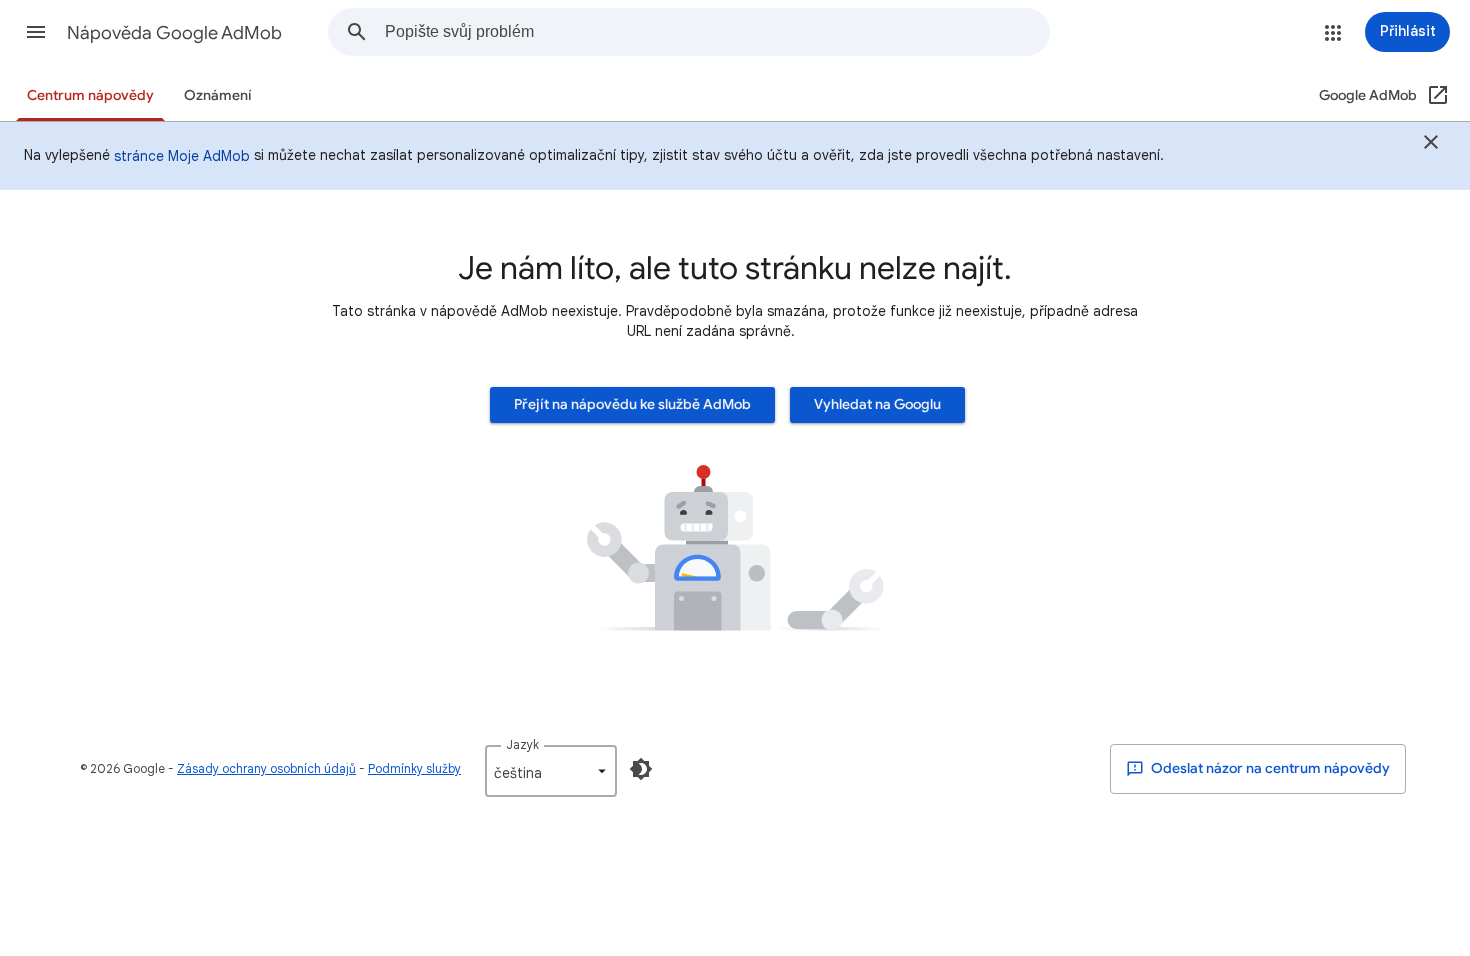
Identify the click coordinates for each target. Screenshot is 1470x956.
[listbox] (551, 771)
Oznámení (218, 95)
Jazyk (522, 744)
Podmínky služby (414, 768)
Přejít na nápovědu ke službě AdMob (632, 404)
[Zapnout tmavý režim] (641, 769)
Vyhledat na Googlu (877, 404)
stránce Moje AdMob (182, 156)
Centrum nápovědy (90, 95)
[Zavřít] (1431, 145)
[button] (36, 32)
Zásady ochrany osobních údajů (266, 768)
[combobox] (717, 32)
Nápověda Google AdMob (174, 33)
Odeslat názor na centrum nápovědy (1269, 768)
